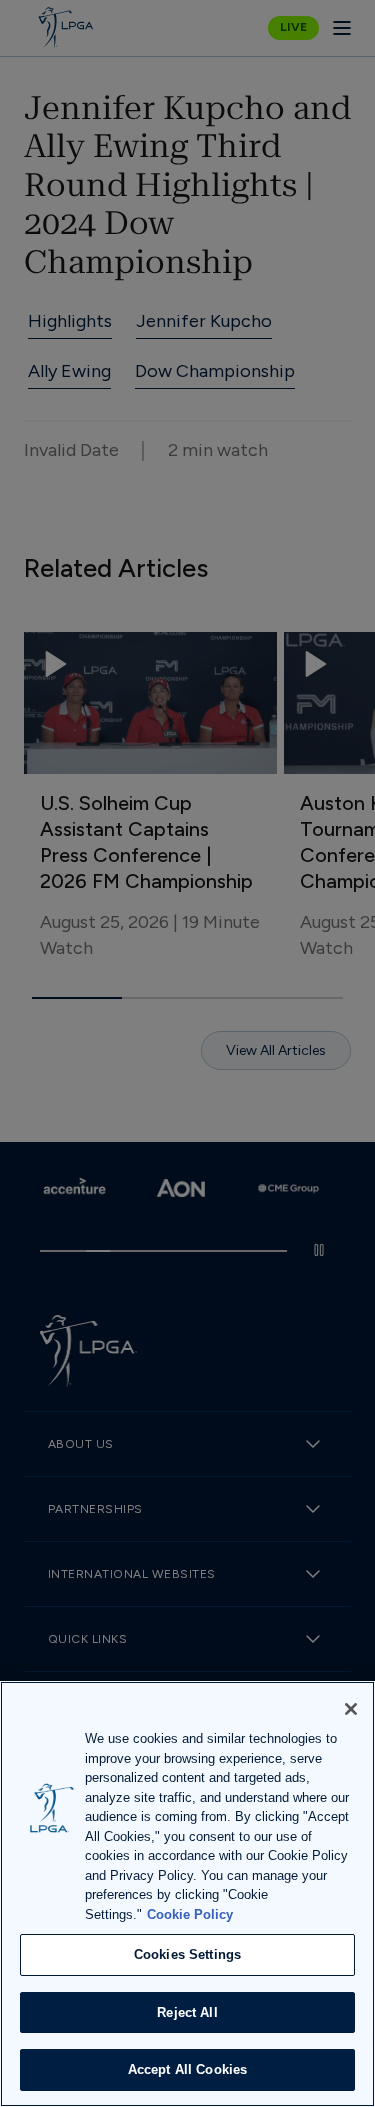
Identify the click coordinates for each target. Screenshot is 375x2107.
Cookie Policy (190, 1914)
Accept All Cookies (187, 2069)
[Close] (351, 1709)
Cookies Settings (187, 1954)
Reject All (187, 2012)
